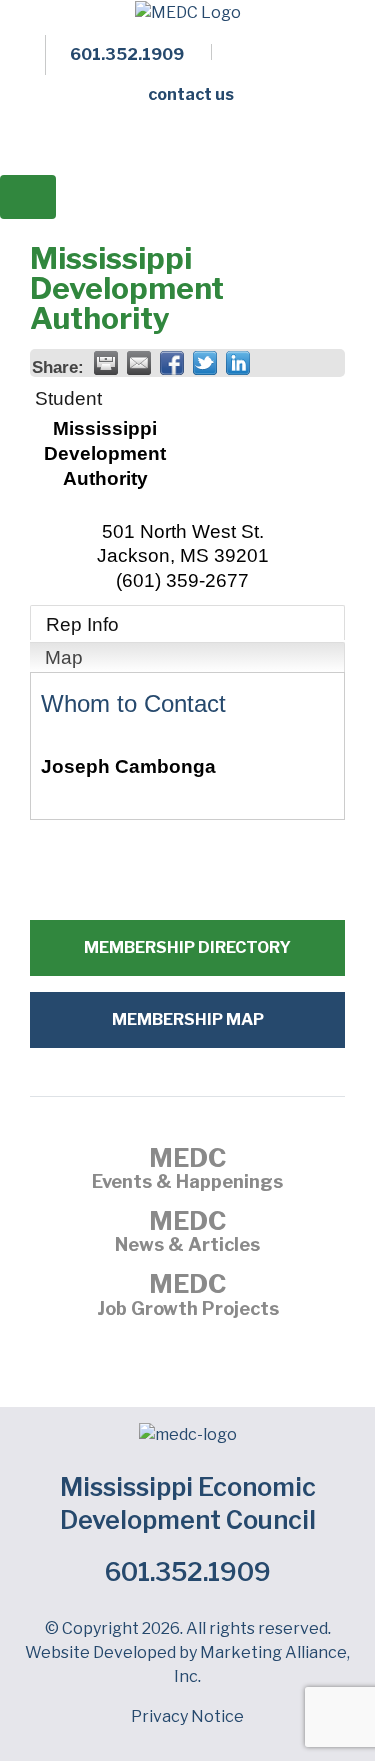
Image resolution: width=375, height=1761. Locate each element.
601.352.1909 (188, 1572)
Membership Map (188, 1019)
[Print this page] (106, 363)
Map (64, 657)
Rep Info (82, 624)
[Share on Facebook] (172, 363)
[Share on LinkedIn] (238, 363)
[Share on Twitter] (205, 363)
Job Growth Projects (188, 1297)
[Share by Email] (139, 363)
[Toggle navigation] (28, 197)
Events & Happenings (187, 1171)
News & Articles (187, 1234)
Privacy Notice (187, 1716)
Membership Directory (187, 947)
